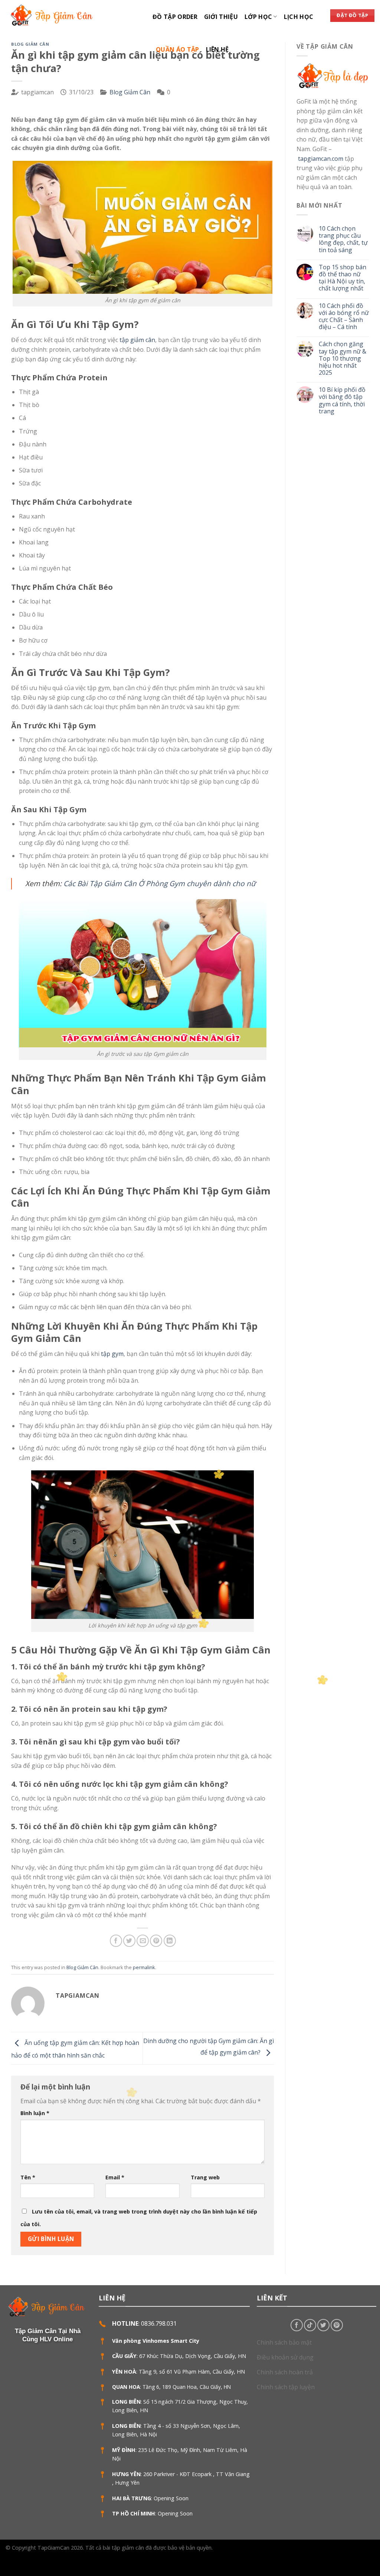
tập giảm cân (137, 340)
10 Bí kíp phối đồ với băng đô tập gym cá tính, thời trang (342, 401)
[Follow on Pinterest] (337, 2325)
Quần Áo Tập (178, 49)
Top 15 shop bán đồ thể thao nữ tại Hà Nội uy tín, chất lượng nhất (343, 278)
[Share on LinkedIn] (170, 1941)
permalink (144, 1967)
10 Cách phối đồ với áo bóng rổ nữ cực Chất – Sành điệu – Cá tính (344, 317)
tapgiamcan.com (321, 159)
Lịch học (299, 17)
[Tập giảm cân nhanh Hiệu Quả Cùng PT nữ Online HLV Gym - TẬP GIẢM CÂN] (73, 15)
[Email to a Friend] (143, 1941)
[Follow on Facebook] (297, 2325)
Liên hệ (217, 49)
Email (115, 2177)
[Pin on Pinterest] (156, 1941)
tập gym (112, 1354)
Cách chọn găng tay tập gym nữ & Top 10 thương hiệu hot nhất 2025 (343, 358)
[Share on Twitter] (129, 1941)
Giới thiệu (221, 17)
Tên (28, 2177)
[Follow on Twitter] (323, 2325)
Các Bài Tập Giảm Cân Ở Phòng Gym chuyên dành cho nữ (160, 883)
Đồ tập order (175, 17)
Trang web (205, 2177)
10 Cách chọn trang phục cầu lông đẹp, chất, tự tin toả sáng (343, 239)
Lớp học (258, 17)
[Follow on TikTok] (310, 2325)
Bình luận (35, 2113)
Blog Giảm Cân (30, 44)
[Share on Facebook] (116, 1941)
